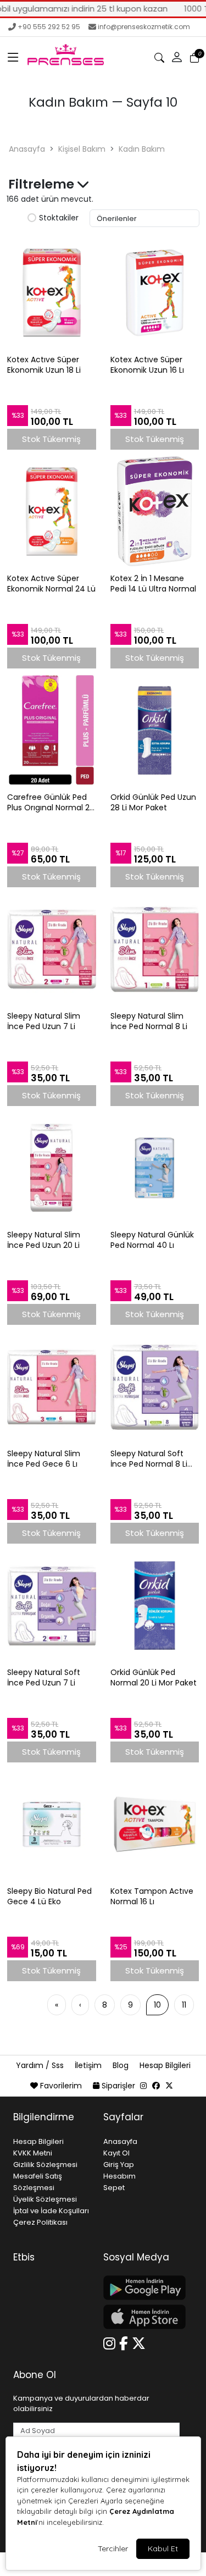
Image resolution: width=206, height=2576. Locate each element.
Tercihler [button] (113, 2549)
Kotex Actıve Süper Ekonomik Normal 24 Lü (51, 584)
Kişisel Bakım (82, 149)
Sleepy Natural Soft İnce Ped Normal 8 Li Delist (149, 1459)
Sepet (114, 2188)
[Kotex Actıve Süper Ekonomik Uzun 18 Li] (52, 292)
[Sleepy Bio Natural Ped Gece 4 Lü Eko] (52, 1824)
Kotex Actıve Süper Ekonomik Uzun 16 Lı (147, 365)
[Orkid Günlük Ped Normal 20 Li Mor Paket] (155, 1605)
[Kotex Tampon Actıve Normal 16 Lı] (155, 1824)
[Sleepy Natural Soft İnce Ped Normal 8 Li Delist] (155, 1386)
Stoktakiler (59, 218)
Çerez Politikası (40, 2222)
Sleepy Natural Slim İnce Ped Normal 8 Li (149, 1021)
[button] (13, 58)
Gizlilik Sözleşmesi (45, 2165)
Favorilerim (61, 2086)
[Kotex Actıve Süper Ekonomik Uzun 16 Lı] (155, 292)
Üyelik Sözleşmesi (45, 2199)
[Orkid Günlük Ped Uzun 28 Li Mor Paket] (155, 730)
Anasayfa (27, 149)
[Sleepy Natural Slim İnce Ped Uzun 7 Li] (52, 949)
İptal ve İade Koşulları (51, 2211)
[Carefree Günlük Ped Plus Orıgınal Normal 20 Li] (52, 730)
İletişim (89, 2065)
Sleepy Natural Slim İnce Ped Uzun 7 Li (44, 1021)
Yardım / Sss (41, 2065)
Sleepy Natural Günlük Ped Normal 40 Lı (152, 1240)
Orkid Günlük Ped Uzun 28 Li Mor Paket (153, 803)
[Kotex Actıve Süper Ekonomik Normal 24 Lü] (52, 511)
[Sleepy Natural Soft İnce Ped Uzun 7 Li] (52, 1605)
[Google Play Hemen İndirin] (142, 2288)
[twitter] (169, 2086)
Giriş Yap (119, 2165)
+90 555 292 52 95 (49, 27)
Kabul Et (163, 2549)
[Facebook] (126, 2342)
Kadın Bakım (142, 149)
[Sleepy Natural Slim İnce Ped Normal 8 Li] (155, 949)
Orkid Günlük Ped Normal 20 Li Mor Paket (154, 1678)
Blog (122, 2065)
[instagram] (143, 2086)
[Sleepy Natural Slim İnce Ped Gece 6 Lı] (52, 1386)
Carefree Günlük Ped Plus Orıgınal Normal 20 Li (51, 803)
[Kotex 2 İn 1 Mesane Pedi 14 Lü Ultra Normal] (155, 511)
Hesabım (119, 2176)
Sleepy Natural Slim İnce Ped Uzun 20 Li (44, 1240)
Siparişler (118, 2086)
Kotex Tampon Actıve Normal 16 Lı (152, 1897)
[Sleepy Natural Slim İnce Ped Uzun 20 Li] (52, 1168)
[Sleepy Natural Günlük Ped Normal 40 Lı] (155, 1168)
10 (157, 2005)
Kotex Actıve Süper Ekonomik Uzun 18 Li (44, 365)
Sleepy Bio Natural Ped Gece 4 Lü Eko (49, 1897)
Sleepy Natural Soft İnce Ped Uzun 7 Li (44, 1678)
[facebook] (156, 2086)
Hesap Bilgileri (165, 2065)
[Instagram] (111, 2342)
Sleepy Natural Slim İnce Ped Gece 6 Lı (44, 1459)
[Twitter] (141, 2342)
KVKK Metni (33, 2153)
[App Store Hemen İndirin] (142, 2317)
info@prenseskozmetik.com (144, 27)
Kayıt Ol (116, 2153)
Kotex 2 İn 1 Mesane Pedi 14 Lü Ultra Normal (153, 584)
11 (184, 2005)
